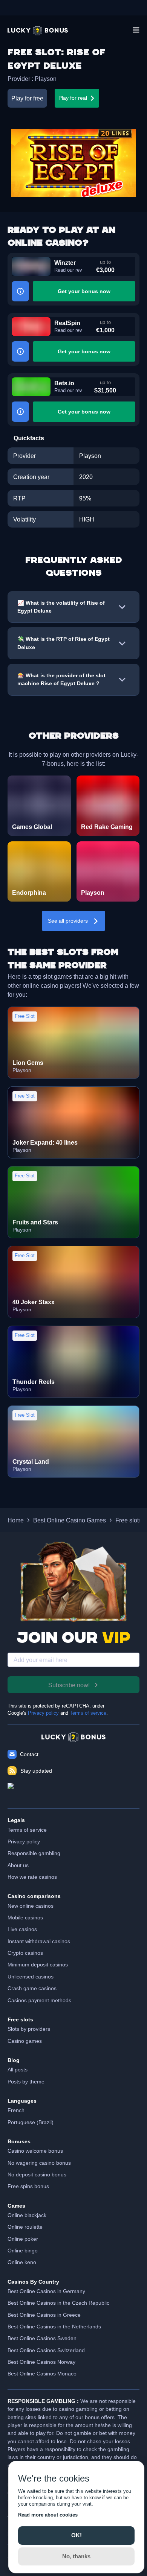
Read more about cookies (48, 2515)
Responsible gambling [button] (34, 1853)
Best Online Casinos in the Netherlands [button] (54, 2327)
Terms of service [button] (27, 1830)
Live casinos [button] (22, 1929)
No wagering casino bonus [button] (39, 2163)
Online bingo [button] (23, 2251)
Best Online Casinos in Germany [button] (46, 2291)
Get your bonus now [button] (84, 291)
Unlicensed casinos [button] (31, 1977)
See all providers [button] (68, 921)
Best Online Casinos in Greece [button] (44, 2315)
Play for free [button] (27, 98)
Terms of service (88, 1713)
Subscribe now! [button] (69, 1685)
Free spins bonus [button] (28, 2186)
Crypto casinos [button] (25, 1953)
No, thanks (76, 2556)
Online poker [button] (23, 2239)
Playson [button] (46, 79)
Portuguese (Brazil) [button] (31, 2122)
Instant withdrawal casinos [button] (39, 1941)
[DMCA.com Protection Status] (73, 1792)
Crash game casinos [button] (32, 1988)
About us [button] (18, 1865)
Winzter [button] (65, 263)
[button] (38, 31)
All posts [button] (18, 2070)
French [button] (16, 2110)
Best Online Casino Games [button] (70, 1520)
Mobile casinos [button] (25, 1918)
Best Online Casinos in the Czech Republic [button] (58, 2303)
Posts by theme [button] (26, 2082)
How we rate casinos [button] (32, 1877)
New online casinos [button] (31, 1906)
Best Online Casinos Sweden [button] (42, 2338)
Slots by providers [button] (29, 2029)
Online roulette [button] (25, 2227)
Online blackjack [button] (27, 2215)
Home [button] (16, 1520)
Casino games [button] (25, 2041)
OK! (77, 2535)
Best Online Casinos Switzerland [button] (46, 2350)
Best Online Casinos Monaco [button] (42, 2374)
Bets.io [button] (64, 383)
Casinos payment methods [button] (39, 2000)
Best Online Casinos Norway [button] (41, 2362)
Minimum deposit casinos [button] (38, 1965)
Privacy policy (43, 1713)
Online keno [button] (22, 2262)
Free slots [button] (129, 1520)
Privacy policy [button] (24, 1842)
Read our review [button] (68, 270)
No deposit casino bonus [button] (37, 2175)
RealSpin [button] (67, 323)
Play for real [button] (73, 98)
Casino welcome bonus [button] (35, 2151)
